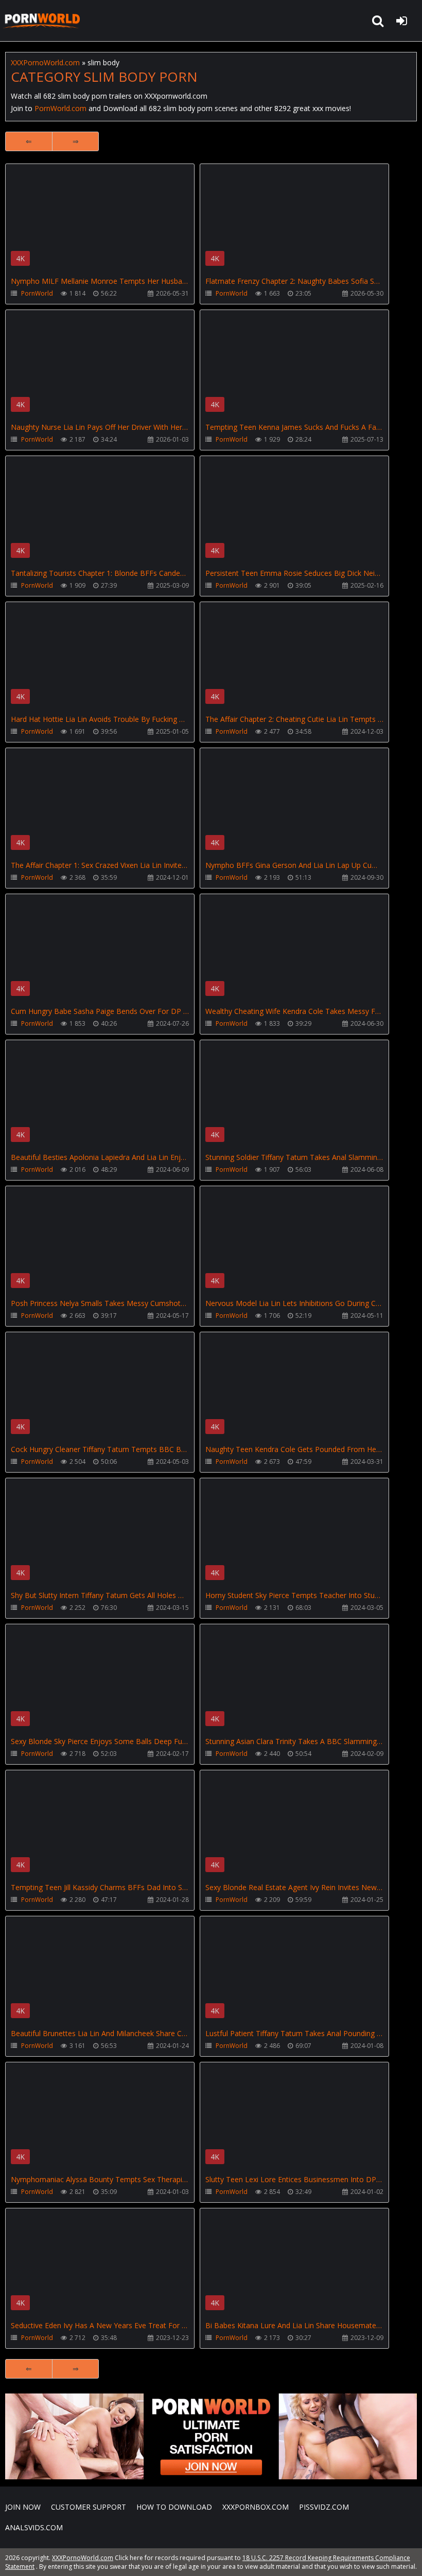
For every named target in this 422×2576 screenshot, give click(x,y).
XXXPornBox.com (256, 2507)
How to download (174, 2507)
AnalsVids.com (34, 2527)
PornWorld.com (60, 108)
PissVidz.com (324, 2507)
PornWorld (37, 293)
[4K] (100, 188)
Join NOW (23, 2507)
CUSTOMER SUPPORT (89, 2507)
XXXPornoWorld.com (41, 21)
